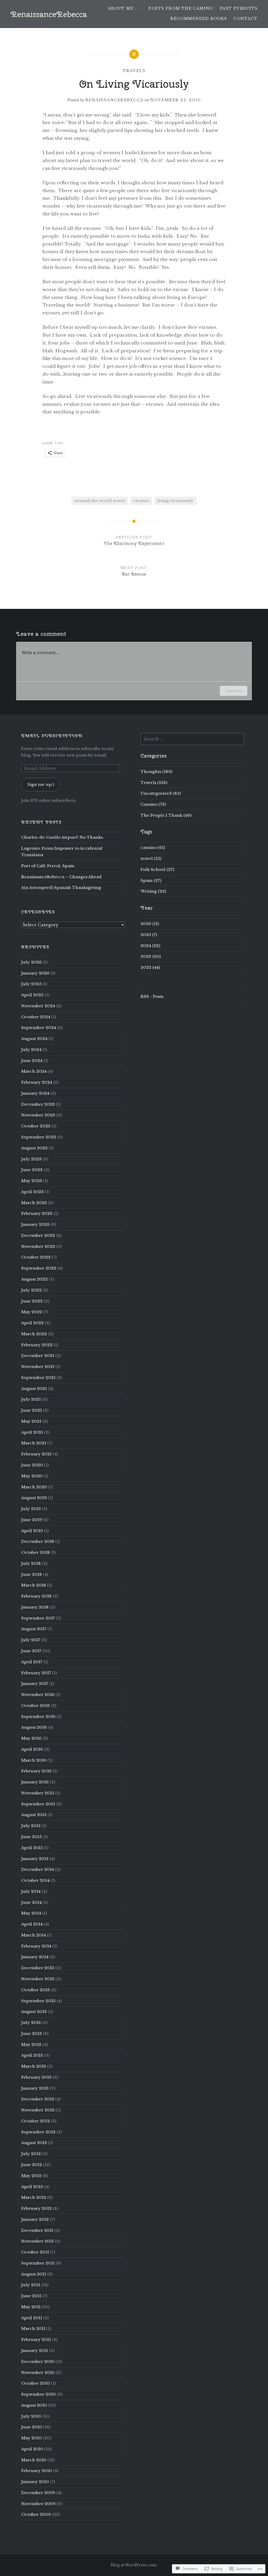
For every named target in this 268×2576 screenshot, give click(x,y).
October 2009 (36, 2514)
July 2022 (31, 1290)
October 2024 (36, 1017)
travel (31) (151, 858)
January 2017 (35, 1684)
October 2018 (35, 1552)
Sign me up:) (41, 784)
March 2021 (34, 1443)
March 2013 (34, 2066)
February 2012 (36, 2208)
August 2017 (34, 1629)
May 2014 (31, 1913)
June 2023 (32, 1170)
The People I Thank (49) (166, 815)
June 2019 (32, 1520)
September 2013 (38, 2001)
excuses (141, 501)
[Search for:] (192, 739)
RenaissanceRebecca (49, 14)
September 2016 (38, 1717)
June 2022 (32, 1301)
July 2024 (31, 1050)
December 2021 (38, 1356)
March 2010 (34, 2460)
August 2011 (34, 2274)
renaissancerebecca (115, 100)
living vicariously (175, 501)
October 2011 (35, 2252)
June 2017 (31, 1651)
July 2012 (31, 2154)
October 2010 (36, 2383)
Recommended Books (199, 19)
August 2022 (34, 1279)
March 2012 (34, 2197)
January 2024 (35, 1093)
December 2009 (38, 2493)
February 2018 (36, 1596)
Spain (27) (151, 880)
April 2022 (32, 1323)
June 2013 (32, 2033)
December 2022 (38, 1235)
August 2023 (34, 1148)
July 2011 (31, 2285)
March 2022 (34, 1334)
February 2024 (37, 1082)
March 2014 (33, 1935)
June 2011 (31, 2296)
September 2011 (38, 2263)
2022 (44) (150, 967)
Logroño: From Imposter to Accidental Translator (62, 852)
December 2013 (38, 1968)
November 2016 (38, 1695)
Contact (245, 19)
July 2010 (31, 2416)
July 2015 (31, 1826)
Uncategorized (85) (161, 793)
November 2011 (37, 2241)
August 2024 (34, 1039)
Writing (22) (153, 891)
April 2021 (32, 1432)
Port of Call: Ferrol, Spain (48, 866)
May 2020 (32, 1476)
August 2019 (34, 1498)
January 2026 (35, 973)
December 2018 (38, 1541)
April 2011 (32, 2318)
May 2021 (31, 1421)
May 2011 (31, 2307)
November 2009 (38, 2504)
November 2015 (38, 1793)
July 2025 (31, 984)
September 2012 (38, 2132)
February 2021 (36, 1454)
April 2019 (32, 1531)
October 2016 (35, 1706)
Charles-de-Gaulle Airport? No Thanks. (62, 837)
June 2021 (32, 1410)
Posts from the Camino (181, 8)
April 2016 (32, 1749)
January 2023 (35, 1224)
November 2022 (38, 1246)
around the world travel (100, 501)
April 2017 (32, 1662)
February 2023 (37, 1213)
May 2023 (32, 1181)
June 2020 (32, 1465)
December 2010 (38, 2361)
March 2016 (34, 1760)
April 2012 (32, 2187)
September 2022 (39, 1268)
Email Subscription (52, 736)
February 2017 (36, 1673)
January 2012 (35, 2219)
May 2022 (32, 1312)
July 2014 (31, 1891)
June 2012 (32, 2165)
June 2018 (32, 1574)
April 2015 (32, 1848)
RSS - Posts (152, 996)
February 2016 (36, 1771)
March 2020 (34, 1487)
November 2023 (38, 1115)
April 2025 (32, 995)
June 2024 (32, 1061)
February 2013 (36, 2077)
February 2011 (36, 2339)
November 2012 (38, 2110)
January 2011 (35, 2350)
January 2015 (35, 1859)
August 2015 (34, 1815)
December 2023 (38, 1104)
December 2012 (38, 2099)
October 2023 (36, 1126)
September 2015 (38, 1804)
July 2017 (31, 1640)
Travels (134, 71)
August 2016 (34, 1727)
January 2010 (35, 2482)
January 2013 (35, 2088)
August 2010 (34, 2405)
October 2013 (35, 1990)
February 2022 (37, 1345)
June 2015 (31, 1837)
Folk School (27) (157, 869)
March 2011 (33, 2329)
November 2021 (38, 1367)
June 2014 (31, 1902)
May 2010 (31, 2438)
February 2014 (36, 1946)
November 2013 (38, 1979)
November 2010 (38, 2372)
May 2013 (31, 2044)
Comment (234, 691)
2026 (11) (150, 924)
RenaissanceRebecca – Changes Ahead (61, 877)
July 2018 (31, 1563)
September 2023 (39, 1137)
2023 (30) (151, 956)
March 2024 (34, 1071)
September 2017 (38, 1618)
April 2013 (32, 2055)
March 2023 (34, 1203)
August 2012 (34, 2143)
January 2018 (35, 1607)
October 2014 (35, 1880)
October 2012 (35, 2121)
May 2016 (31, 1738)
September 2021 (38, 1378)
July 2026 (31, 962)
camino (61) (153, 847)
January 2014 (35, 1957)
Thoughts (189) (156, 772)
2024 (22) (150, 946)
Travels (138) (154, 783)
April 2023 (32, 1192)
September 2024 (39, 1028)
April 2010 (32, 2449)
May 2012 (31, 2176)
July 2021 (31, 1399)
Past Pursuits (239, 8)
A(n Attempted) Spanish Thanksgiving (61, 888)
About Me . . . (125, 8)
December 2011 (37, 2230)
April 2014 (32, 1924)
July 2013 (31, 2023)
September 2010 (38, 2394)
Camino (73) (153, 804)
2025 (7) (149, 935)
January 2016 (35, 1782)
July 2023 (31, 1159)
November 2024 (38, 1006)
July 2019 (31, 1509)
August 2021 (34, 1389)
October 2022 (36, 1257)
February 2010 (37, 2471)
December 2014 (38, 1869)
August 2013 (34, 2012)
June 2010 (32, 2427)
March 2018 (34, 1585)
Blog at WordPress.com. (134, 2565)
